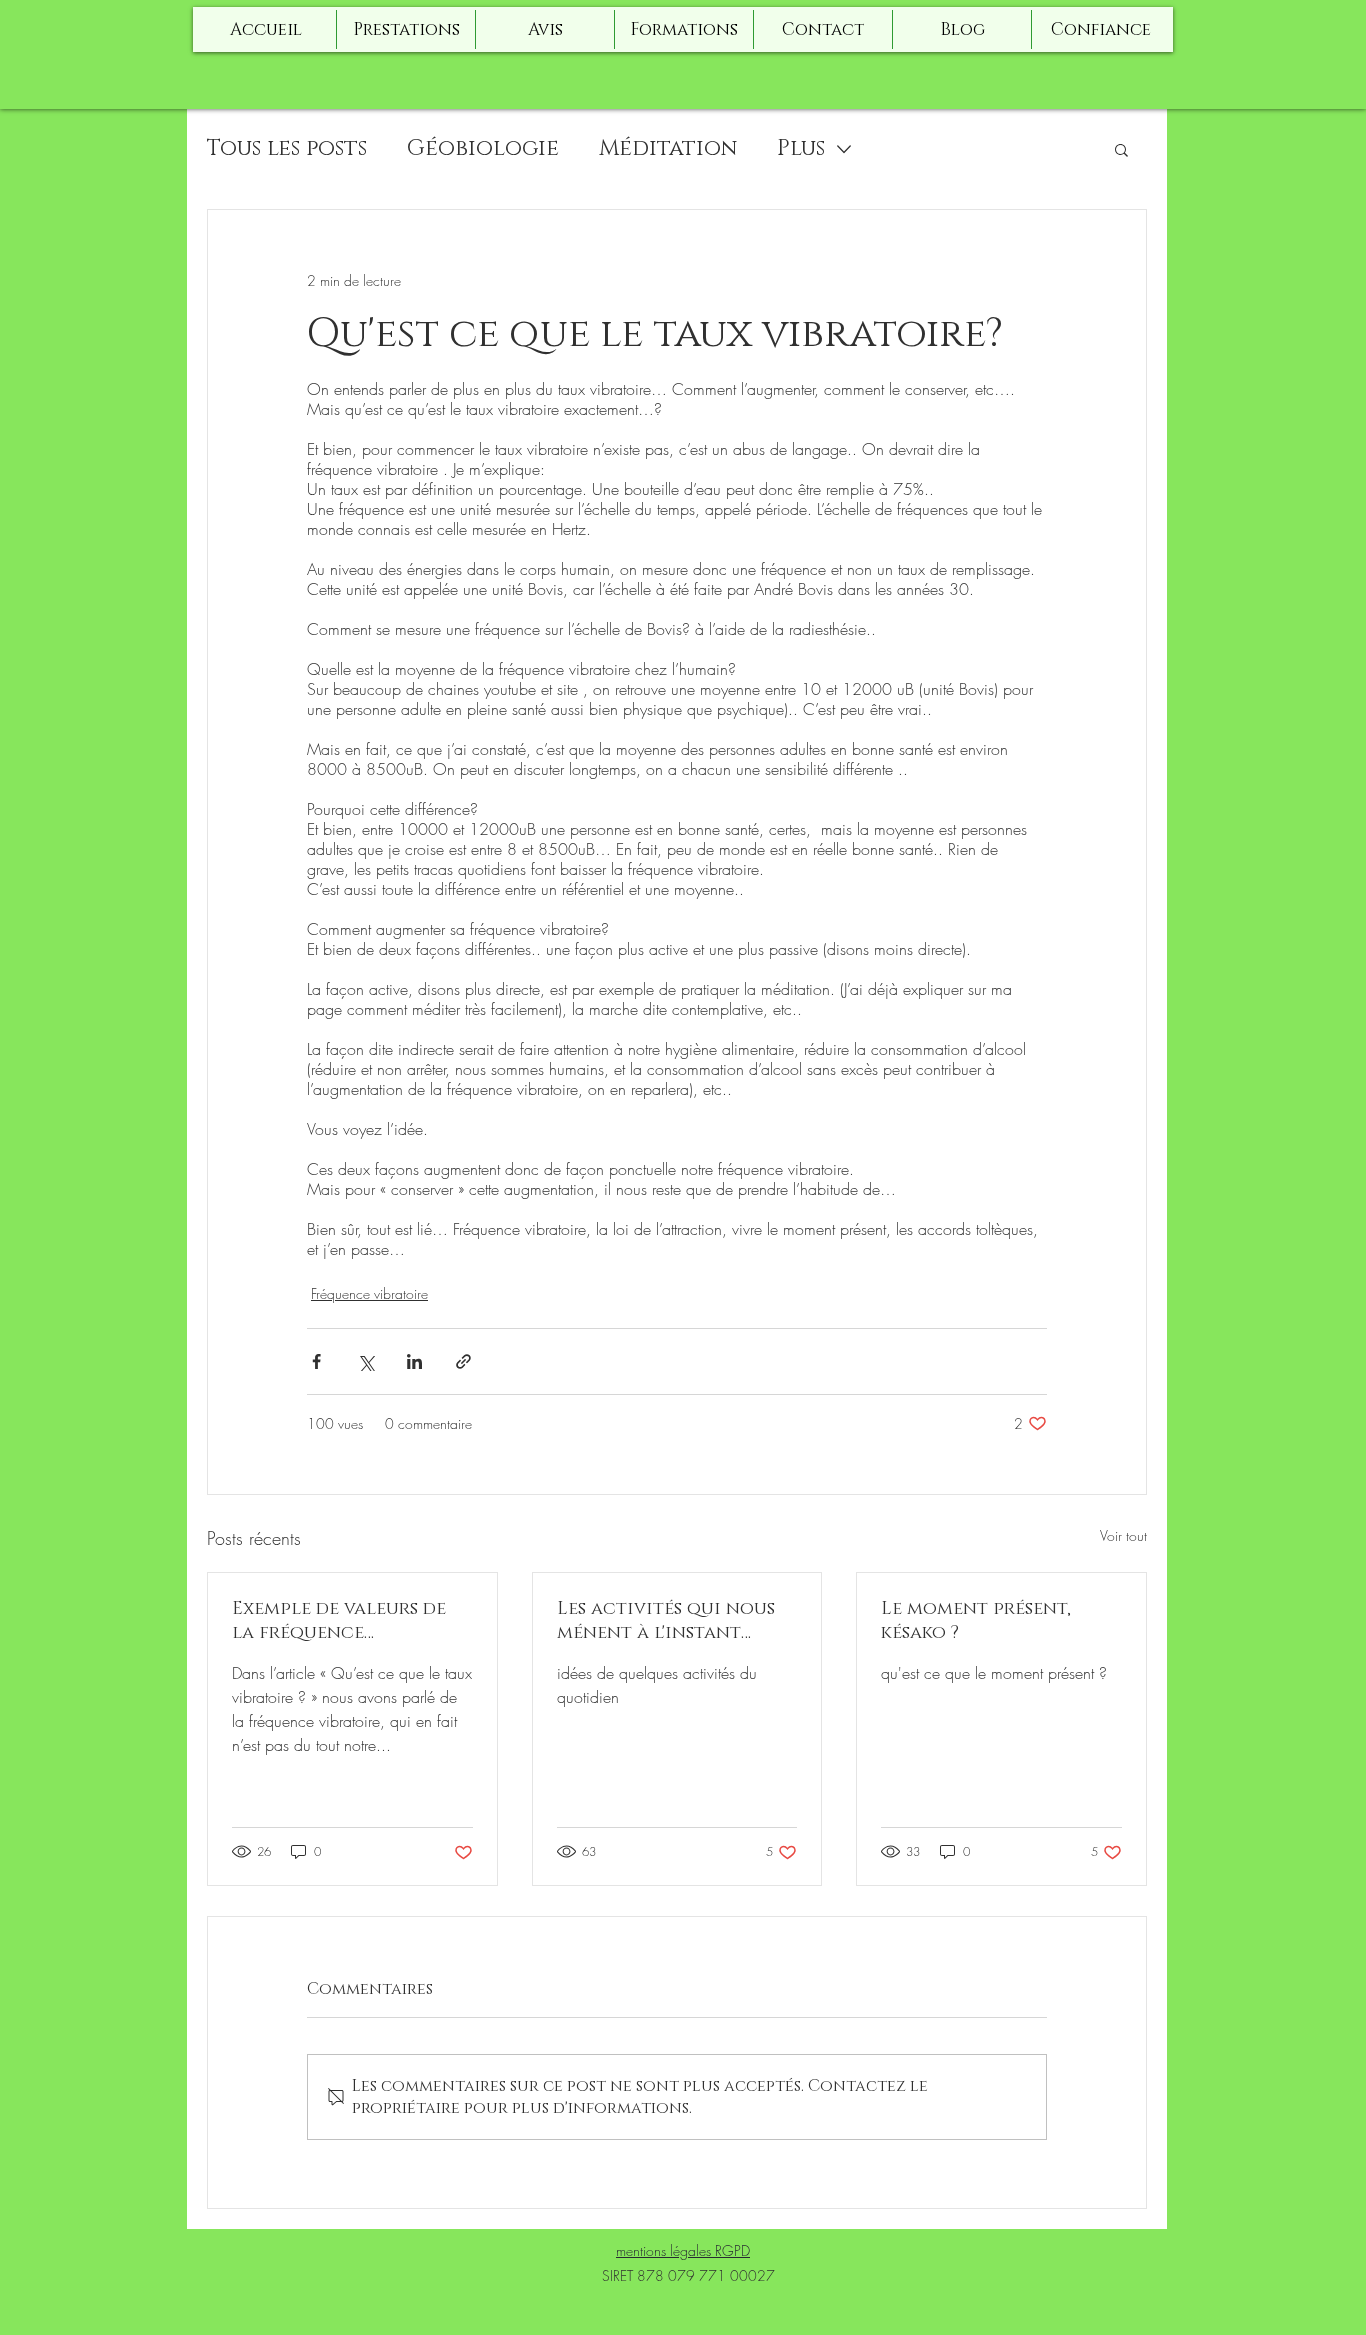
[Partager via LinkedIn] (414, 1361)
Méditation (668, 148)
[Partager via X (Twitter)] (365, 1361)
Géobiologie (483, 148)
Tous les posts (287, 148)
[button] (1121, 149)
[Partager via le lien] (463, 1361)
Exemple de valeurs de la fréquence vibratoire (339, 1621)
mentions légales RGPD (683, 2250)
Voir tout (1123, 1535)
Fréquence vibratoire (369, 1293)
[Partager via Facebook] (316, 1361)
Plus (801, 148)
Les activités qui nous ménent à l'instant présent (666, 1621)
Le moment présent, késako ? (976, 1621)
